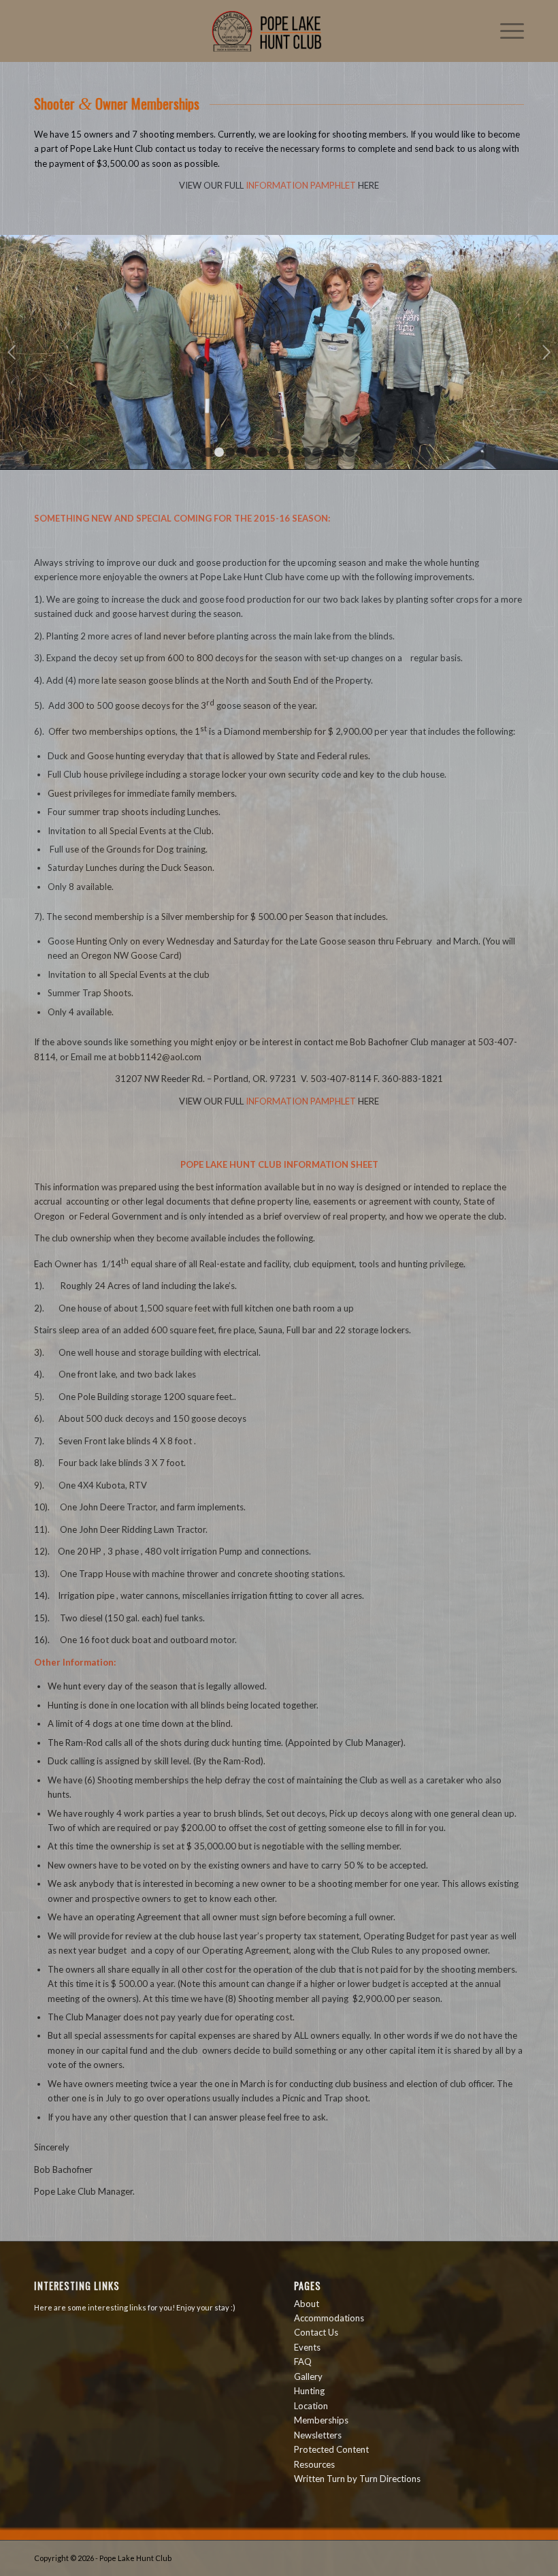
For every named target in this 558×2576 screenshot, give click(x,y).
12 (328, 452)
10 (306, 452)
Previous (12, 352)
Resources (314, 2464)
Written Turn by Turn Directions (357, 2479)
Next (546, 352)
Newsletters (318, 2435)
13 (339, 452)
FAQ (303, 2362)
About (307, 2304)
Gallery (308, 2376)
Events (307, 2347)
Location (311, 2406)
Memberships (321, 2420)
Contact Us (316, 2332)
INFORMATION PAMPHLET (301, 185)
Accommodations (329, 2318)
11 (317, 452)
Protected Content (331, 2449)
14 (350, 452)
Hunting (309, 2391)
